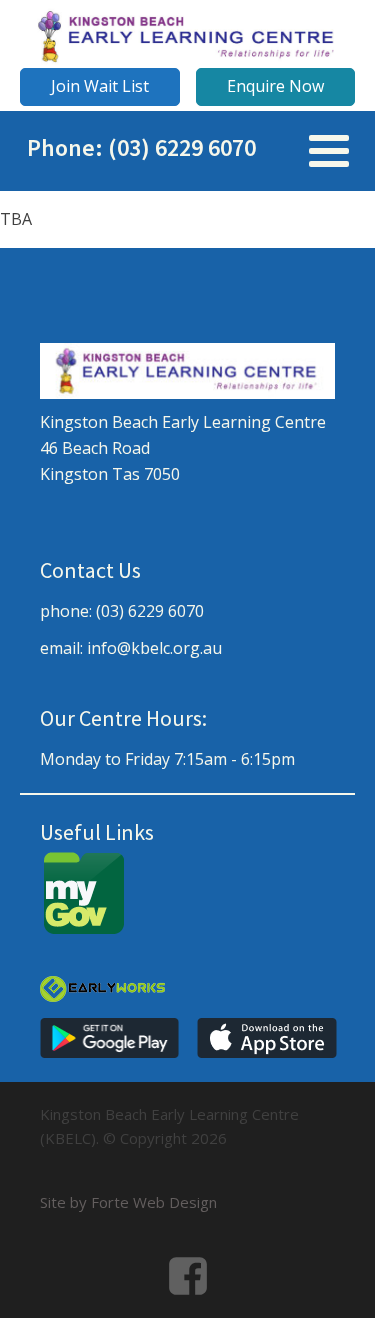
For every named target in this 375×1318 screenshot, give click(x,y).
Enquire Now (275, 86)
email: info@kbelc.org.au (131, 648)
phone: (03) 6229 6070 (122, 611)
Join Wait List (100, 86)
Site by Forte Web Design (128, 1202)
